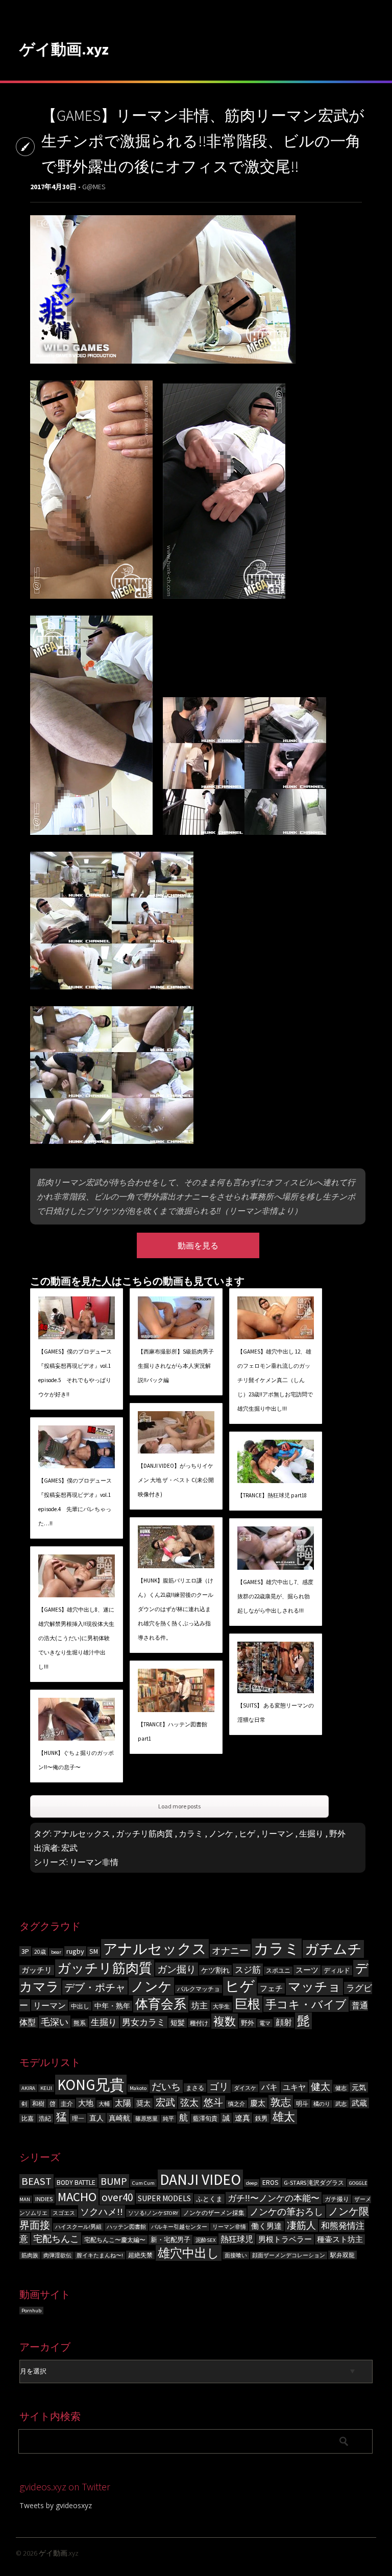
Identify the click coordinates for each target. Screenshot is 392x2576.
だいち (166, 2086)
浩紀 (45, 2118)
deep (252, 2183)
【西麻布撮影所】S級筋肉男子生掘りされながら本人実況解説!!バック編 (176, 1366)
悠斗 (213, 2102)
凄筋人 (301, 2225)
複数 (225, 2021)
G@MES (94, 187)
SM (94, 1952)
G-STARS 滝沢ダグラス (314, 2183)
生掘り (311, 1833)
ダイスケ (245, 2088)
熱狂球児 (237, 2239)
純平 (168, 2119)
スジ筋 (248, 1970)
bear (56, 1952)
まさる (195, 2088)
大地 (86, 2103)
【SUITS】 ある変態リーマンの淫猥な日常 (276, 1713)
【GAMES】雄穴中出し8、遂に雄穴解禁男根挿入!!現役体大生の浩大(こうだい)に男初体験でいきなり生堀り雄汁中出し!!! (76, 1638)
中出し (80, 2006)
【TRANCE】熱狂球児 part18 (272, 1495)
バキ (269, 2087)
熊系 (80, 2023)
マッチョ (314, 1987)
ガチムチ (333, 1949)
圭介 (67, 2103)
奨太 (143, 2103)
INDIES (44, 2199)
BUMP (114, 2181)
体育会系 (161, 2004)
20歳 (40, 1952)
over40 (117, 2197)
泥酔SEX (205, 2240)
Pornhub (31, 2311)
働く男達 (266, 2226)
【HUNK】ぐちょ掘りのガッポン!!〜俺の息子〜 (76, 1760)
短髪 (178, 2023)
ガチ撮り (337, 2199)
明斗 (302, 2103)
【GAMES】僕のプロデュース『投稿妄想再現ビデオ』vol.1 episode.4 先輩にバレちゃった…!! (75, 1502)
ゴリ (219, 2086)
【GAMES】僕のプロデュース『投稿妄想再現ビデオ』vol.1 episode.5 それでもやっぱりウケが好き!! (75, 1373)
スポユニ (278, 1971)
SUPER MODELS (164, 2198)
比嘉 (28, 2118)
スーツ (307, 1970)
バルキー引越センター (179, 2227)
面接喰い (236, 2255)
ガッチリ (37, 1970)
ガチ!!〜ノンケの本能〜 (274, 2198)
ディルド (337, 1970)
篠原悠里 (146, 2119)
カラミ (191, 1833)
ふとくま (209, 2199)
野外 (337, 1833)
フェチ (271, 1988)
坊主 (200, 2006)
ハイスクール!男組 (78, 2227)
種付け (199, 2023)
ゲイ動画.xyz (64, 49)
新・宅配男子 (170, 2240)
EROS (271, 2183)
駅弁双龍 (342, 2255)
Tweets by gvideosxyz (56, 2505)
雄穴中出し (189, 2253)
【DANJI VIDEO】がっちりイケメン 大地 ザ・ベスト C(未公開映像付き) (176, 1480)
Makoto (138, 2088)
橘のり (322, 2104)
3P (25, 1951)
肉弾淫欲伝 (57, 2255)
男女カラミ (144, 2022)
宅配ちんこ (56, 2239)
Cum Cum (143, 2183)
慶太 (258, 2103)
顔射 (284, 2022)
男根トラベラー (285, 2239)
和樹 (38, 2103)
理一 (78, 2118)
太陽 (123, 2103)
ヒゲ (247, 1833)
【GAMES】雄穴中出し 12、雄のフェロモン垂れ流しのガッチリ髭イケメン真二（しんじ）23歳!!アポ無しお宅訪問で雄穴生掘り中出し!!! (275, 1380)
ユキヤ (294, 2087)
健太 (321, 2086)
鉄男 (261, 2118)
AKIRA (28, 2088)
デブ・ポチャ (95, 1987)
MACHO (77, 2197)
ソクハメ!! (102, 2212)
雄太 (284, 2117)
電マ (265, 2023)
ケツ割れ (215, 1970)
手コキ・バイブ (306, 2004)
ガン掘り (177, 1969)
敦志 (281, 2102)
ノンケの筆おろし (286, 2212)
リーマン (277, 1833)
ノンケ (221, 1833)
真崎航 (119, 2118)
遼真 (242, 2118)
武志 (341, 2104)
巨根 (248, 2004)
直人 (96, 2118)
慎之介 (237, 2104)
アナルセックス (82, 1833)
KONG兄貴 (91, 2085)
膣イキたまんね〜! (100, 2255)
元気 (359, 2087)
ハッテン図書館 (126, 2227)
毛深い (55, 2022)
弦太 (189, 2103)
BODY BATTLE (76, 2183)
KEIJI (46, 2088)
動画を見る (198, 1245)
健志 (341, 2088)
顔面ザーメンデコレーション (289, 2255)
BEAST (36, 2181)
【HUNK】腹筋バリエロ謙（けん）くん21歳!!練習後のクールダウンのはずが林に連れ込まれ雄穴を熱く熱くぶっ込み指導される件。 (176, 1609)
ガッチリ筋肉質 (144, 1833)
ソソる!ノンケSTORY (153, 2213)
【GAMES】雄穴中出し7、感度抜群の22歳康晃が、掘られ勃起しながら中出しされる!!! (275, 1596)
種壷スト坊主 (340, 2239)
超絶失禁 (140, 2255)
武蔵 (359, 2103)
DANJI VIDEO (200, 2179)
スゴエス (64, 2213)
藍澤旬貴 (205, 2118)
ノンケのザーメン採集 (214, 2213)
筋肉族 (30, 2255)
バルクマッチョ (199, 1989)
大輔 (104, 2104)
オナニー (230, 1950)
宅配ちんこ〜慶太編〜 (115, 2240)
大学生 (221, 2006)
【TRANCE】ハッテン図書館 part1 (173, 1731)
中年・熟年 (112, 2006)
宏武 (69, 1848)
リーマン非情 (94, 1862)
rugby (75, 1951)
